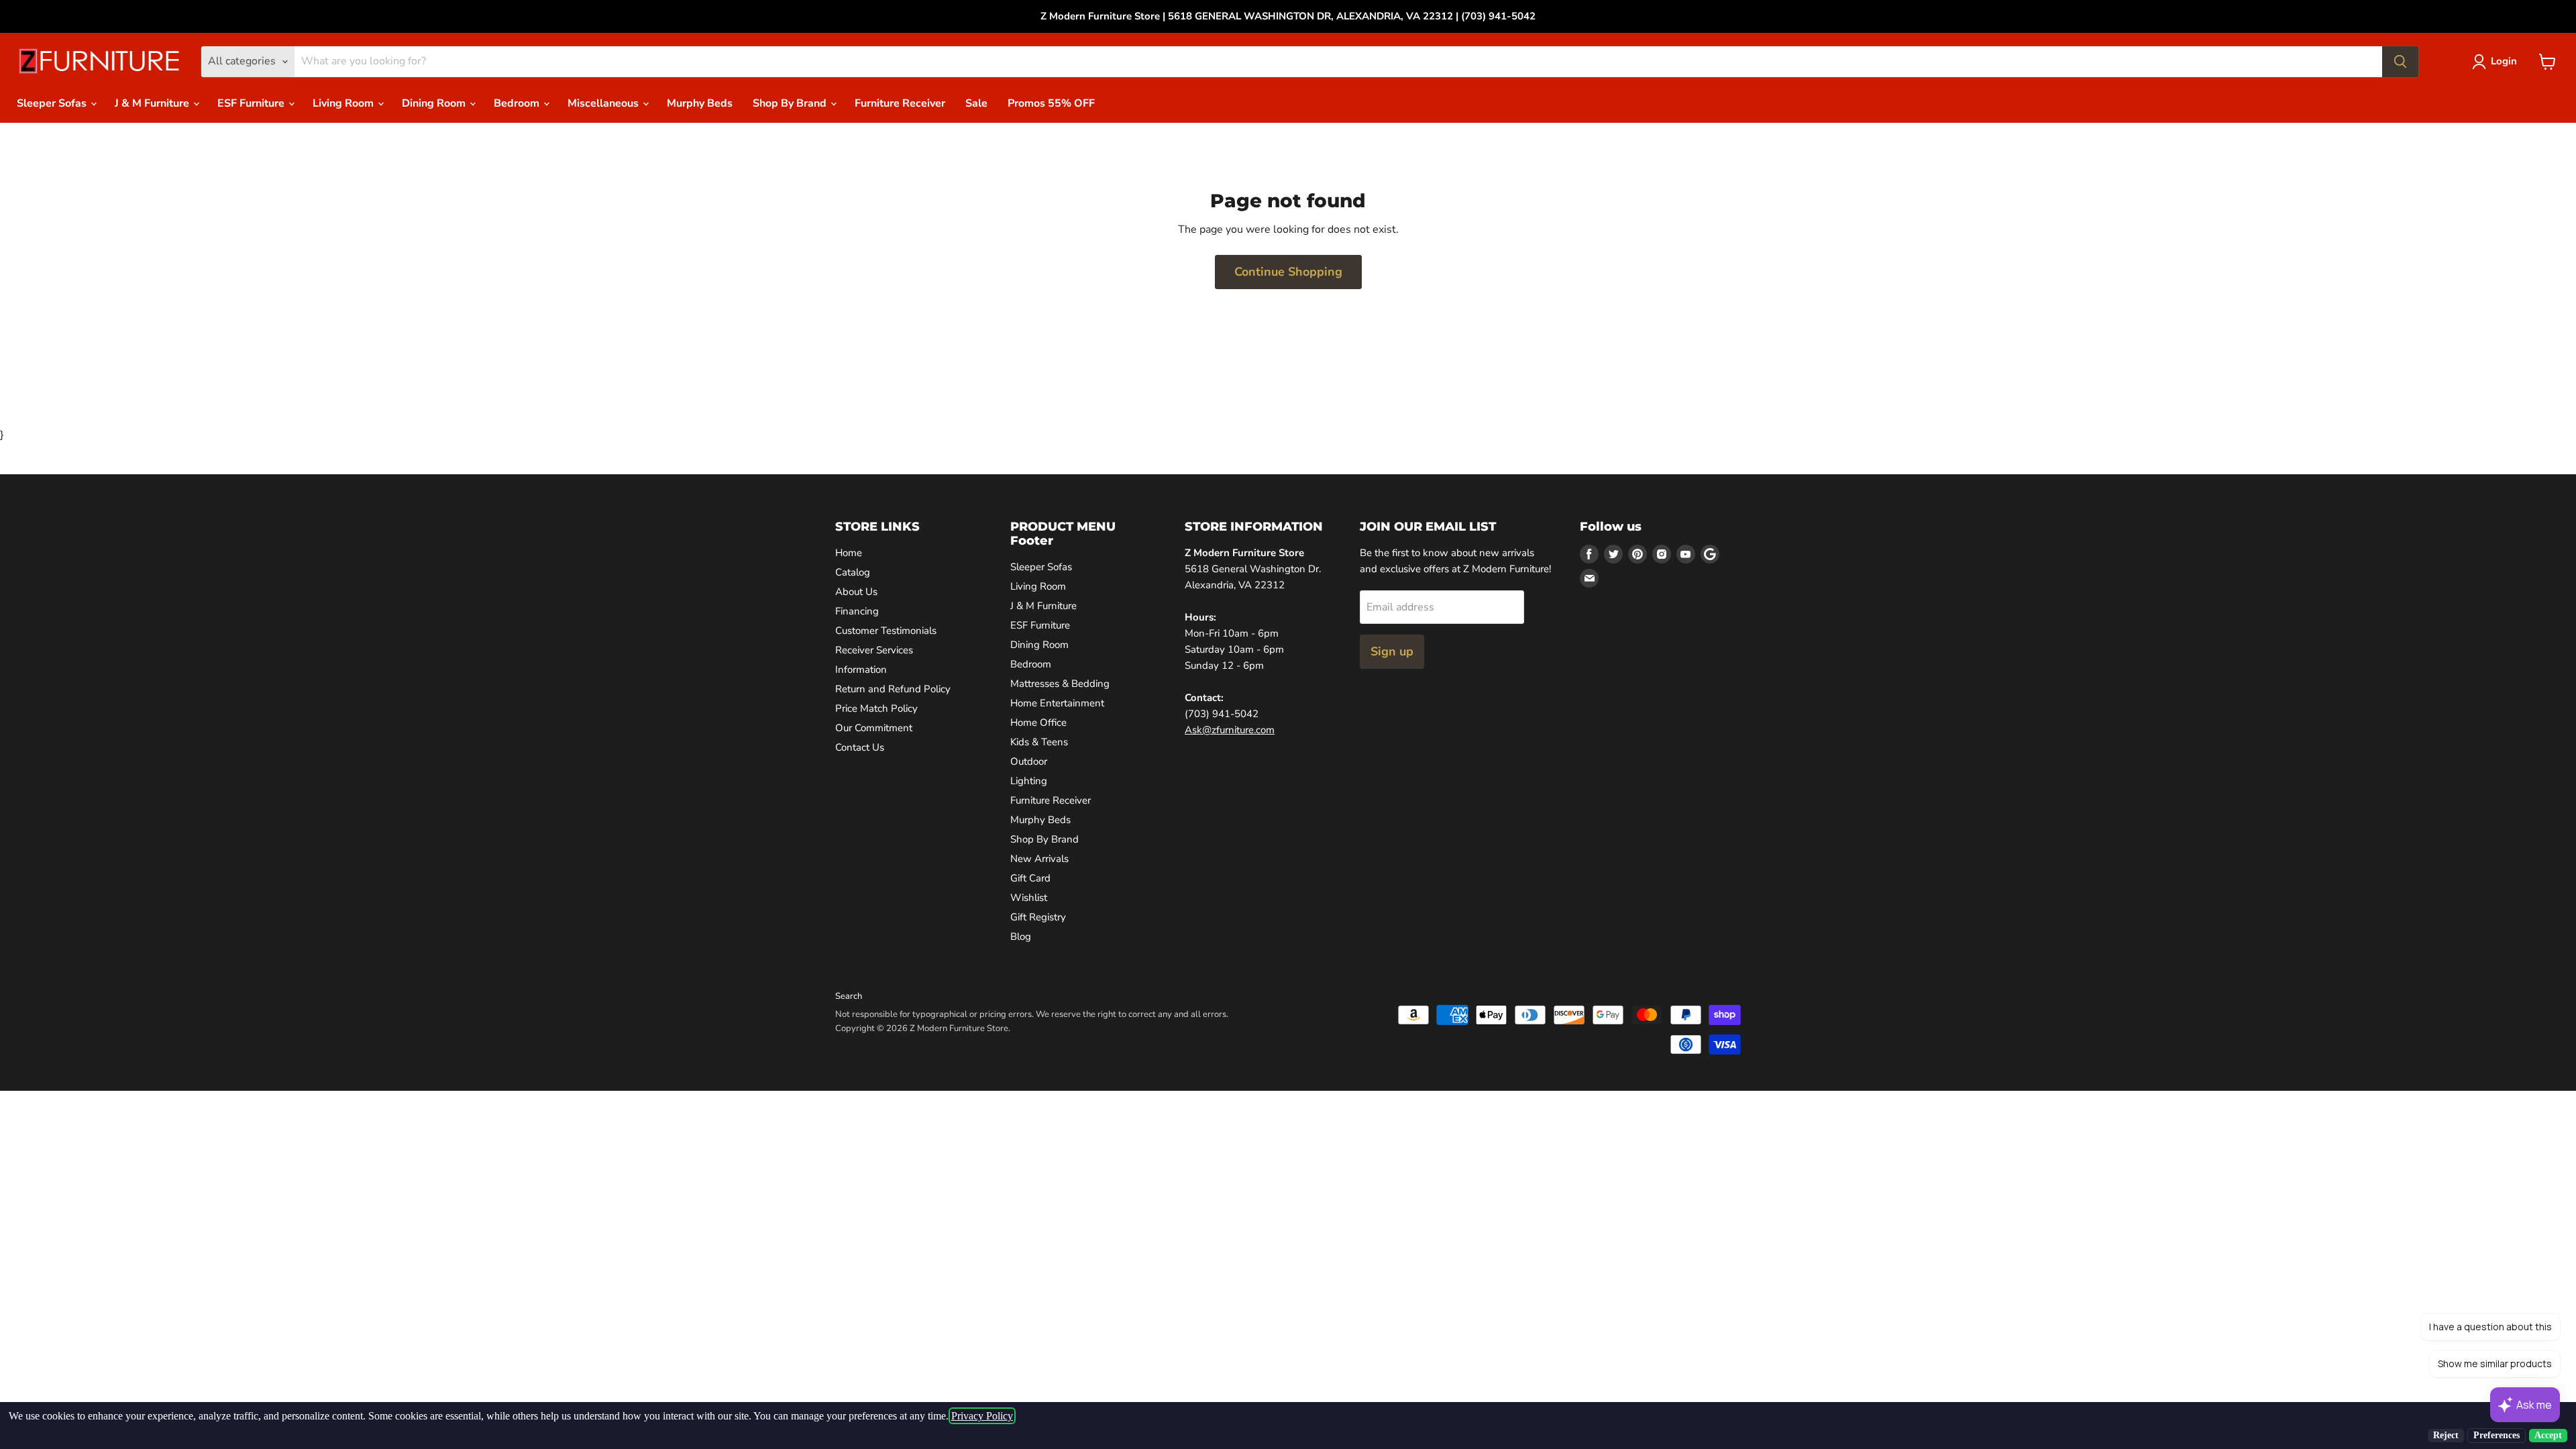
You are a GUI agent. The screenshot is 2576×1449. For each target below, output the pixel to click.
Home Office (1038, 722)
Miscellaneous (604, 103)
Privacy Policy (982, 1416)
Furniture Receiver (900, 103)
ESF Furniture (252, 103)
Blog (1021, 936)
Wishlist (1029, 898)
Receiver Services (874, 650)
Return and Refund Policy (893, 689)
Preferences (2497, 1435)
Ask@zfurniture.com (1230, 730)
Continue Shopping (1288, 272)
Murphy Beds (700, 103)
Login (2504, 61)
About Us (856, 592)
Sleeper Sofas (53, 103)
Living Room (344, 103)
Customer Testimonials (886, 631)
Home (849, 553)
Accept (2548, 1435)
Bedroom (518, 103)
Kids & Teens (1039, 742)
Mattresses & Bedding (1060, 684)
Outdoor (1029, 761)
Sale (976, 103)
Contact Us (860, 747)
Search (849, 996)
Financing (857, 611)
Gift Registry (1038, 917)
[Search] (2400, 62)
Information (861, 669)
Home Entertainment (1057, 703)
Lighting (1029, 781)
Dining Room (435, 103)
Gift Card (1030, 878)
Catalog (853, 572)
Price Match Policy (876, 708)
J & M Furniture (153, 103)
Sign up (1392, 651)
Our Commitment (874, 728)
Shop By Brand (791, 103)
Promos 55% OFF (1051, 103)
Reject (2446, 1435)
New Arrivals (1039, 859)
